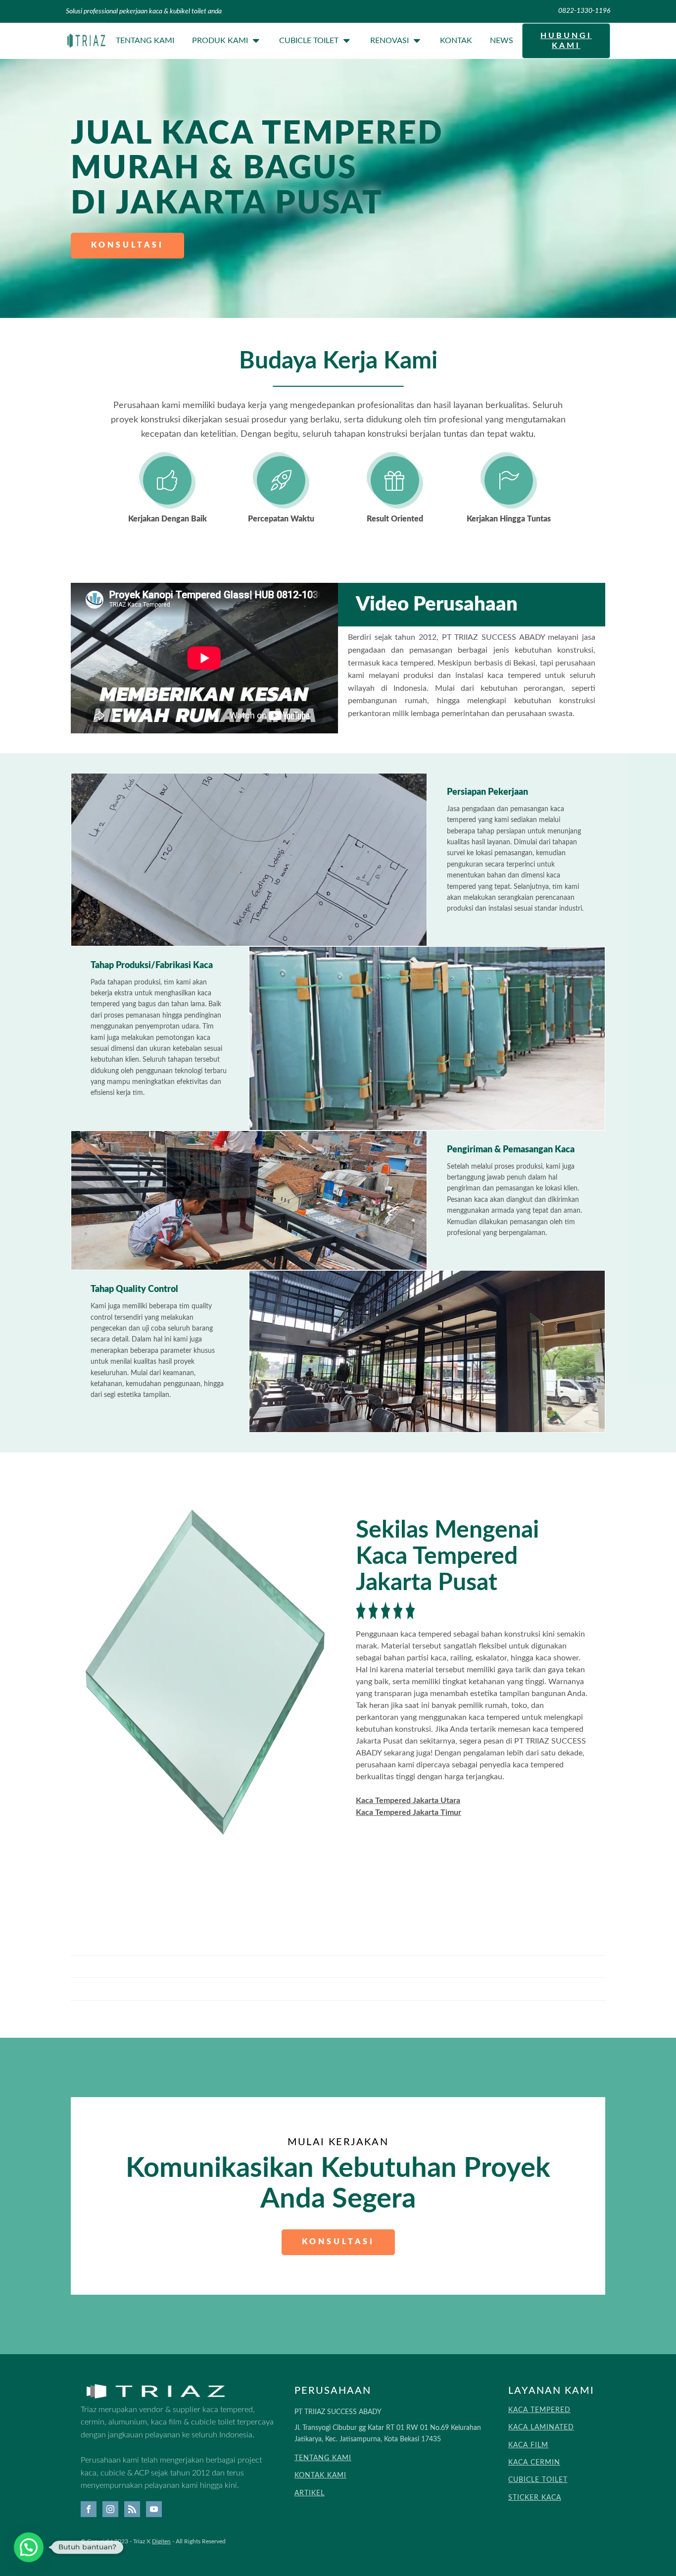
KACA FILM (528, 2445)
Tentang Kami (145, 41)
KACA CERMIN (534, 2463)
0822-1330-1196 (584, 11)
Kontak (456, 41)
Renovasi (389, 41)
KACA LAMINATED (541, 2427)
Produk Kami (220, 41)
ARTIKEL (310, 2493)
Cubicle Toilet (309, 41)
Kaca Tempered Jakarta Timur (409, 1812)
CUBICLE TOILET (538, 2480)
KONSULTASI (127, 245)
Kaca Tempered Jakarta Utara (408, 1801)
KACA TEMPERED (539, 2410)
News (502, 41)
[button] (29, 2547)
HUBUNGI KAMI (566, 40)
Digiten (161, 2541)
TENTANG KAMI (323, 2458)
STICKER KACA (535, 2498)
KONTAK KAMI (320, 2475)
